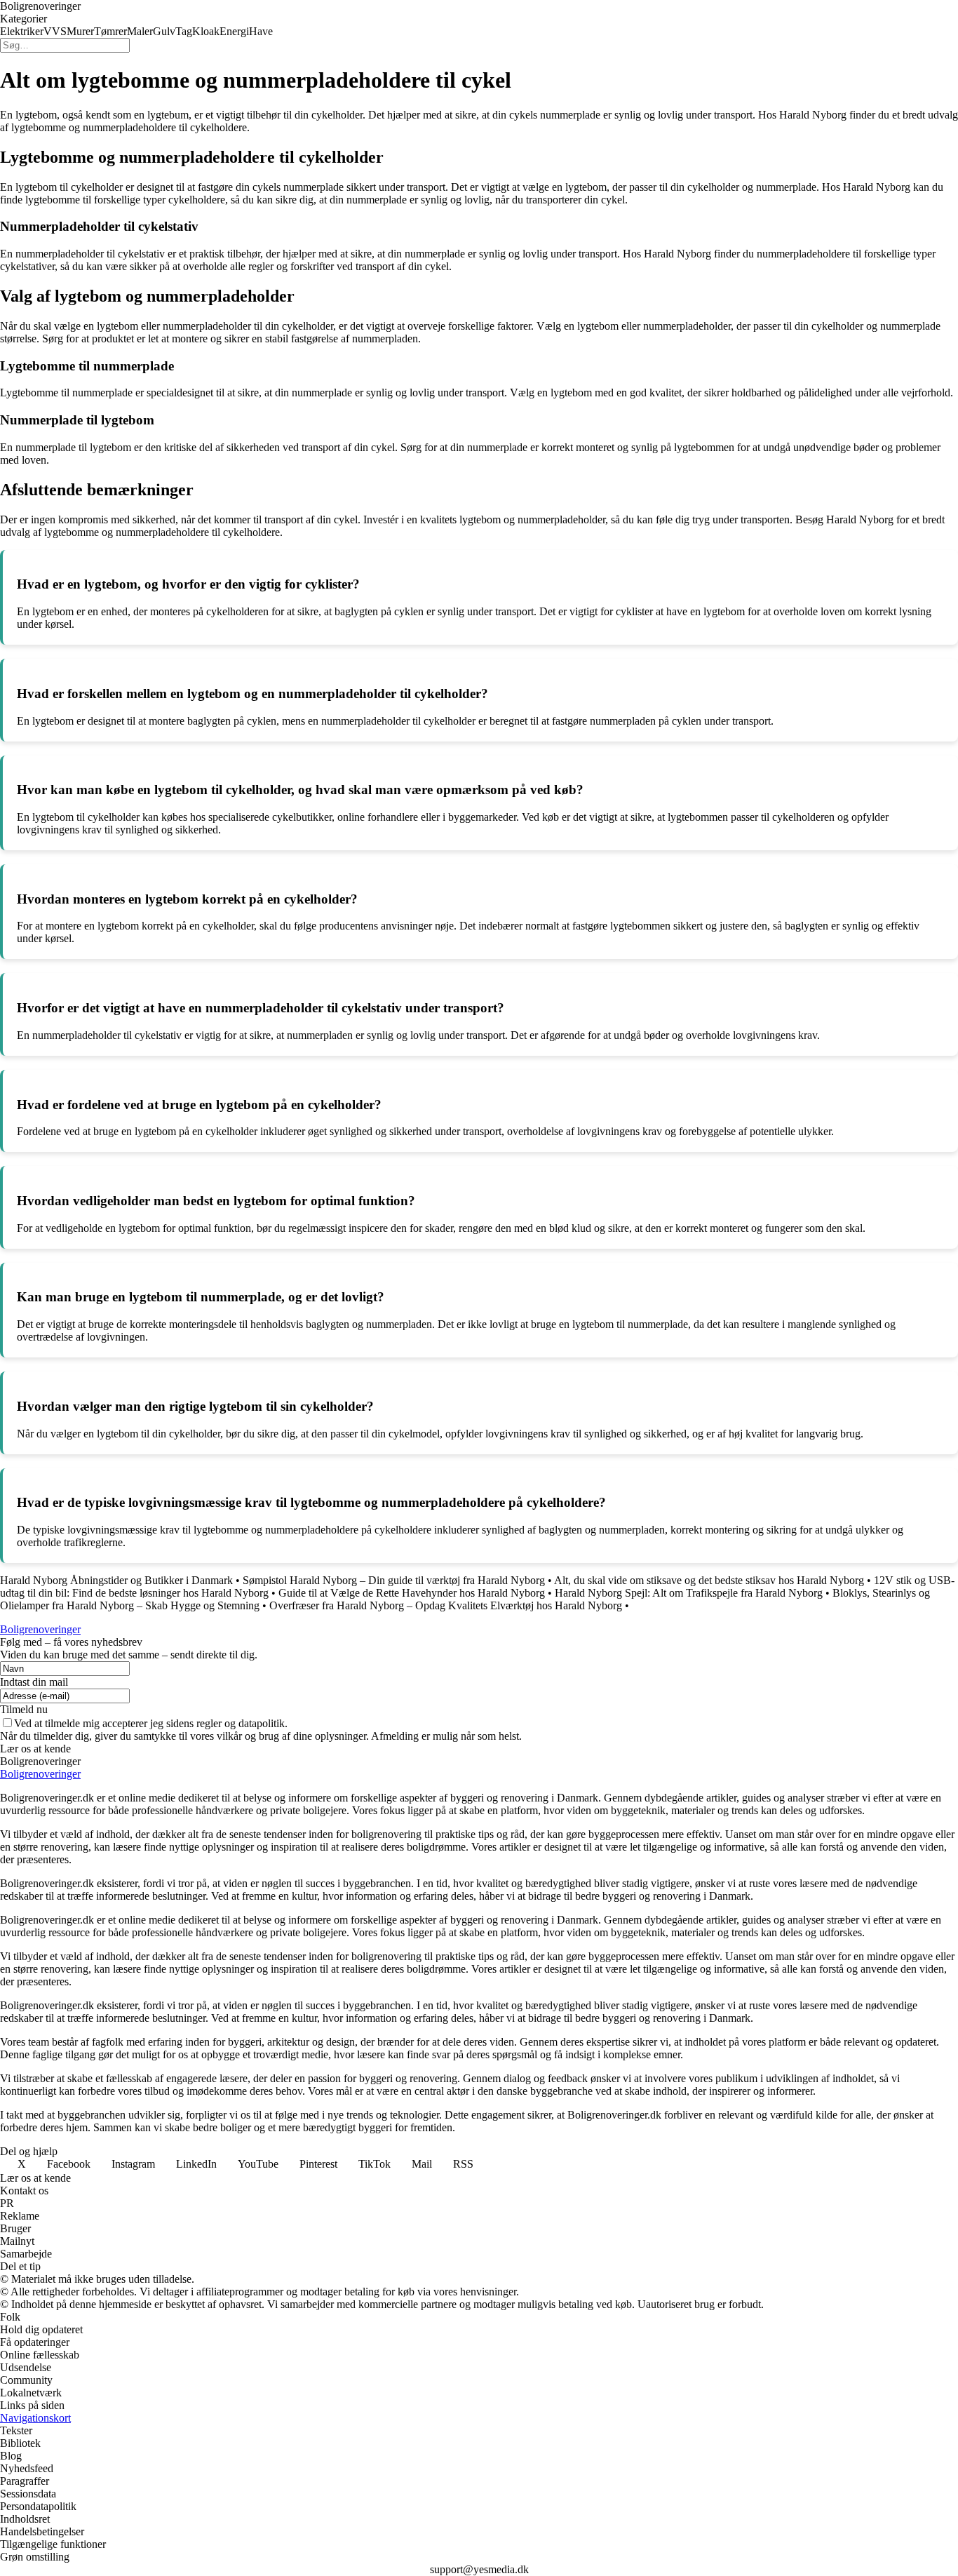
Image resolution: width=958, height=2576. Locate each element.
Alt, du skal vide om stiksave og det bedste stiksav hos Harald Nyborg (709, 1580)
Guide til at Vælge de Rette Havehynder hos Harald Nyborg (412, 1593)
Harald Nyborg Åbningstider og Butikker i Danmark (116, 1580)
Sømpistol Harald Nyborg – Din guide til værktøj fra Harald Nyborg (394, 1580)
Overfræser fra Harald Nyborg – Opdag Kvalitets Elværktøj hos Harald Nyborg (446, 1605)
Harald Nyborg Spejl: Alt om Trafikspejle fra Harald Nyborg (689, 1593)
